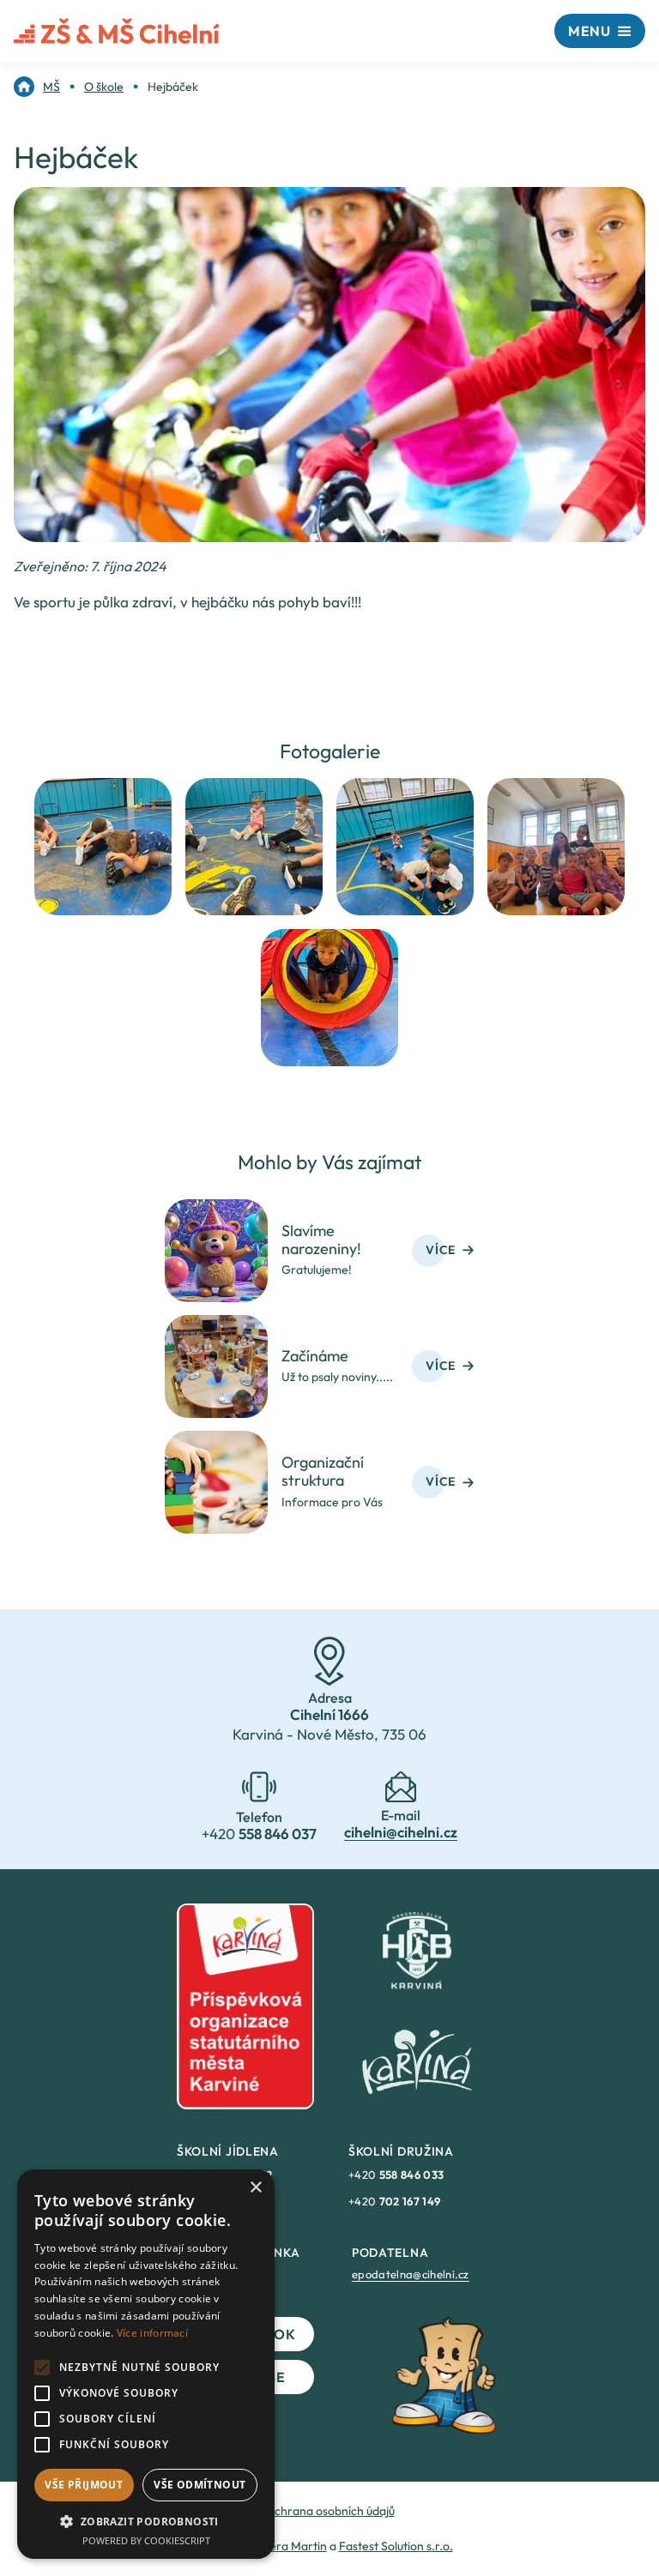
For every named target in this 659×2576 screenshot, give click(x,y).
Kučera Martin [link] (289, 2546)
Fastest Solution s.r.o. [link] (396, 2546)
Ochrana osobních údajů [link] (330, 2511)
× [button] (255, 2188)
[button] (146, 2521)
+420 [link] (396, 2175)
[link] (37, 87)
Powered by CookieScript (146, 2540)
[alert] (146, 2364)
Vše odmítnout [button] (200, 2485)
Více (441, 1250)
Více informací (152, 2333)
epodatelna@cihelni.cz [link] (411, 2274)
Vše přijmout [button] (84, 2485)
